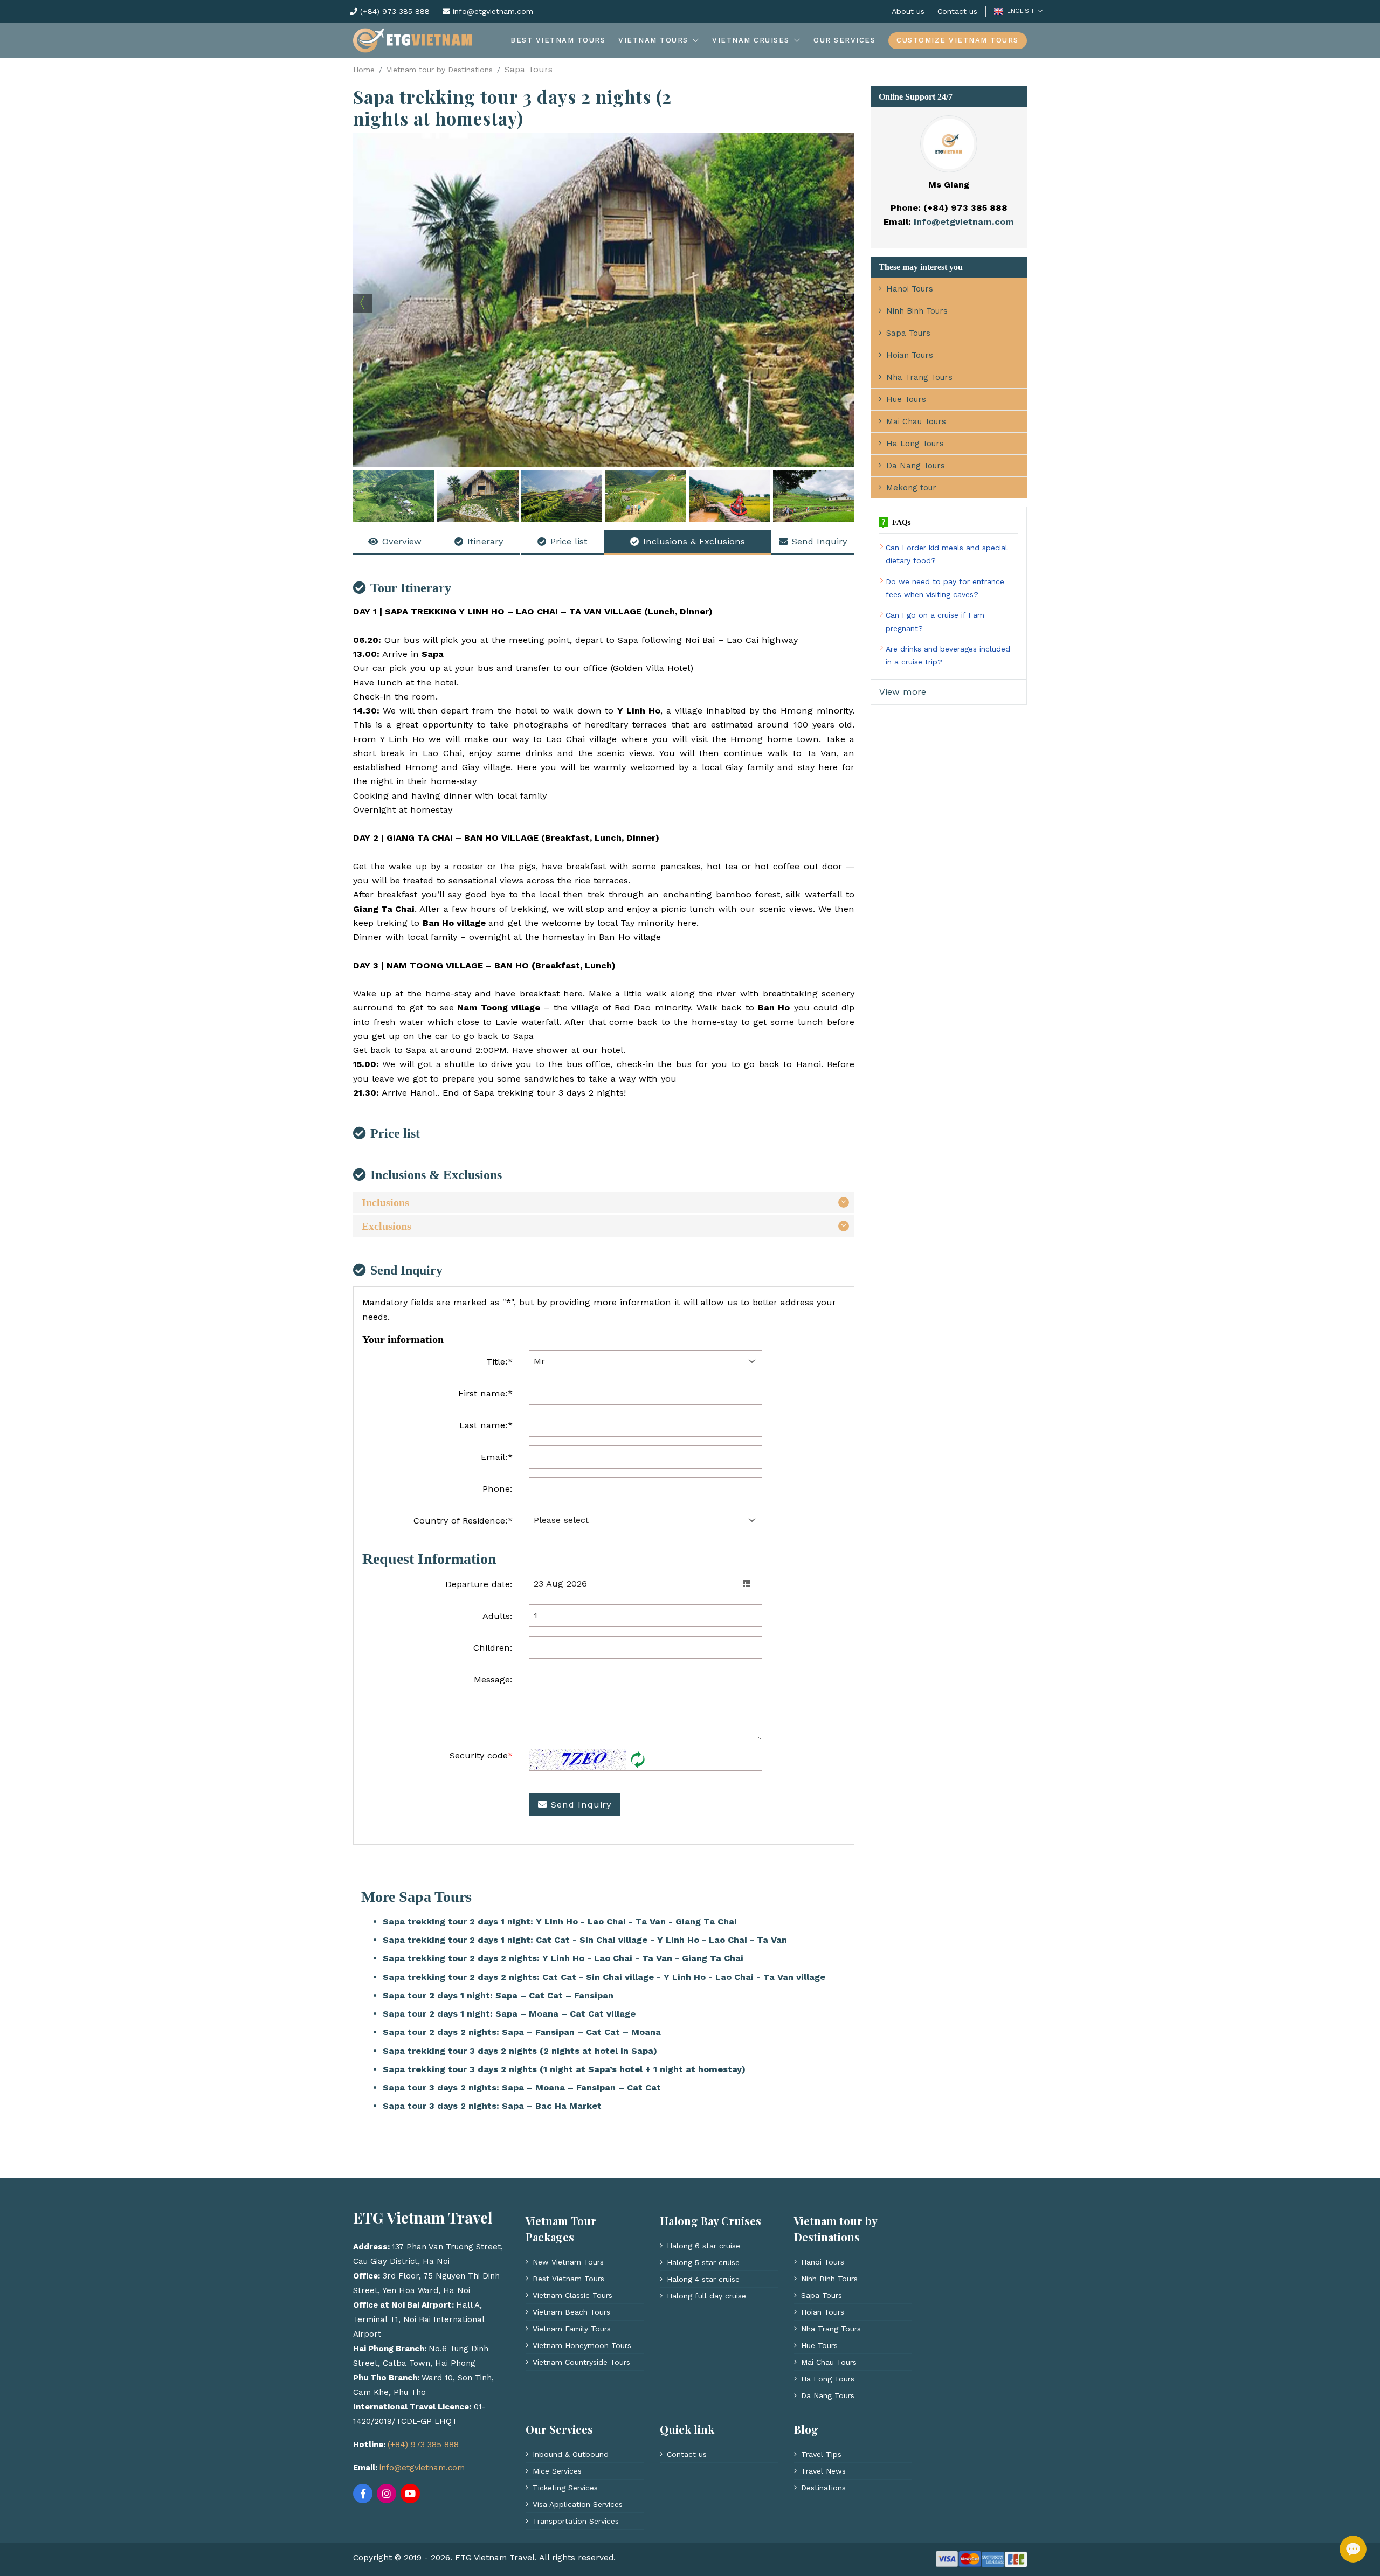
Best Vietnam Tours (558, 40)
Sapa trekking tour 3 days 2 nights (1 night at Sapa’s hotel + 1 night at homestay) (564, 2069)
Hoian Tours (910, 355)
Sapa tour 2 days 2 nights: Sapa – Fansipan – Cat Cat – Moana (522, 2032)
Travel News (823, 2471)
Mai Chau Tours (916, 421)
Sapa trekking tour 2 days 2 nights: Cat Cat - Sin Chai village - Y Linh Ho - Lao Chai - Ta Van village (604, 1977)
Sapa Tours (908, 333)
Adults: (498, 1616)
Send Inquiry (819, 541)
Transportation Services (576, 2521)
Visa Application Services (578, 2504)
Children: (493, 1648)
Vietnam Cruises (751, 40)
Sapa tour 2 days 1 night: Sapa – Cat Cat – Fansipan (498, 1995)
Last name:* (486, 1425)
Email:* (497, 1457)
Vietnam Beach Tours (571, 2312)
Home (364, 70)
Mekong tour (911, 488)
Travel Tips (821, 2454)
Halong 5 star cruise (703, 2262)
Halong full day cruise (706, 2296)
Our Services (844, 40)
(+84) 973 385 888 (394, 11)
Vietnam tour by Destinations (440, 70)
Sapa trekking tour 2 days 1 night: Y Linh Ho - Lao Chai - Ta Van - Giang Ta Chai (560, 1921)
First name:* (485, 1393)
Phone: (498, 1489)
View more (903, 692)
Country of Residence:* (463, 1521)
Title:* (499, 1362)
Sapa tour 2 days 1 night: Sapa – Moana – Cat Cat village (509, 2014)
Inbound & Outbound (571, 2454)
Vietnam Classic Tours (572, 2295)
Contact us (957, 11)
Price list (569, 541)
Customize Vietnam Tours (958, 40)
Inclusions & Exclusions (694, 541)
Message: (493, 1680)
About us (908, 11)
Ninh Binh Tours (917, 311)
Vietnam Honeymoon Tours (582, 2345)
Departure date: (479, 1584)
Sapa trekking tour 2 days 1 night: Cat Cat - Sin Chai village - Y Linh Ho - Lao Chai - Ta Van (585, 1940)
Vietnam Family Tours (572, 2329)
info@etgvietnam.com (492, 11)
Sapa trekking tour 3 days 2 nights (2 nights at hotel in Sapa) (520, 2051)
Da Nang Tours (916, 466)
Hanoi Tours (910, 289)
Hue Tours (906, 399)
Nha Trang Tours (919, 377)
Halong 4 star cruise (703, 2279)
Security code (481, 1756)
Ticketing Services (565, 2488)
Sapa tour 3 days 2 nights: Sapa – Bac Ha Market (492, 2106)
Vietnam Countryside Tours (581, 2362)
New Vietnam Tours (568, 2262)
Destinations (823, 2488)
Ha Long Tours (915, 444)
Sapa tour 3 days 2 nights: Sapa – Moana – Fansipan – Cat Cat (522, 2087)
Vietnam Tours (653, 40)
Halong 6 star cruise (703, 2246)
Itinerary (485, 541)
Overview (402, 541)
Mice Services (557, 2471)
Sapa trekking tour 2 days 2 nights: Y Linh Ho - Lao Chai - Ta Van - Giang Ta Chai (563, 1958)
